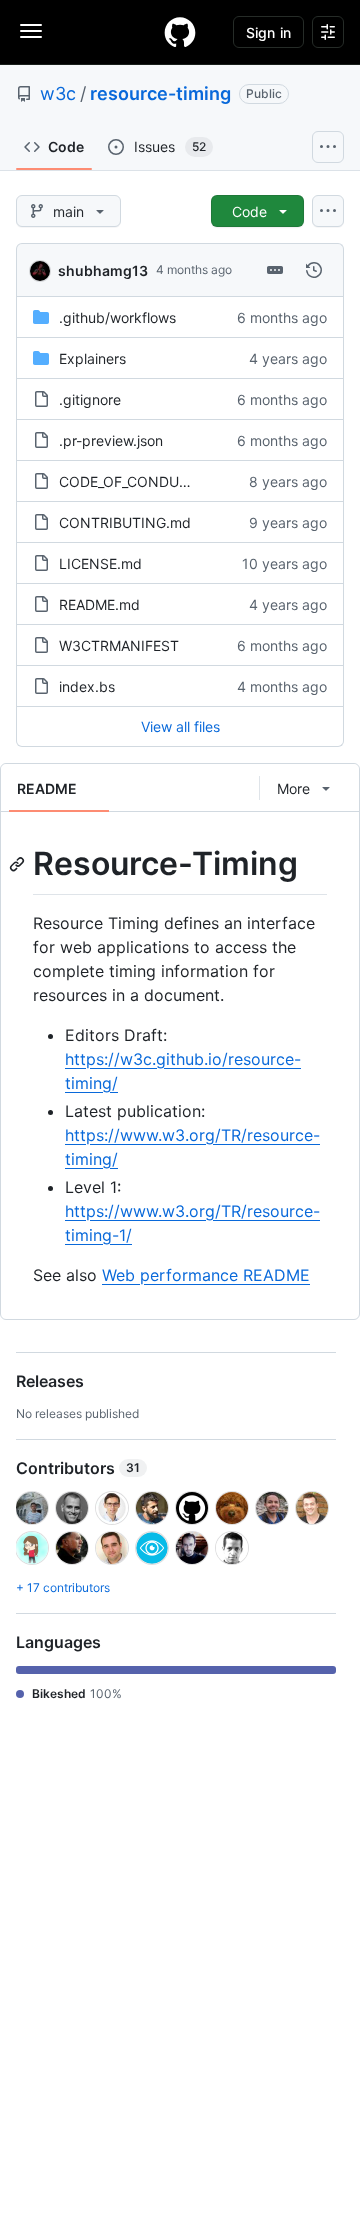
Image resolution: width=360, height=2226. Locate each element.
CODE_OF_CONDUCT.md (141, 481)
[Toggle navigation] (31, 31)
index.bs (87, 686)
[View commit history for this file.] (314, 270)
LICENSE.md (100, 563)
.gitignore (90, 399)
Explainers (92, 358)
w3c (58, 93)
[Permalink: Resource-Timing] (19, 864)
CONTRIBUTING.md (125, 522)
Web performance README (206, 1275)
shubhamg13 (103, 270)
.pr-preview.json (111, 440)
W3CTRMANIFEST (119, 645)
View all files (180, 726)
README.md (99, 604)
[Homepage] (180, 32)
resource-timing (160, 93)
